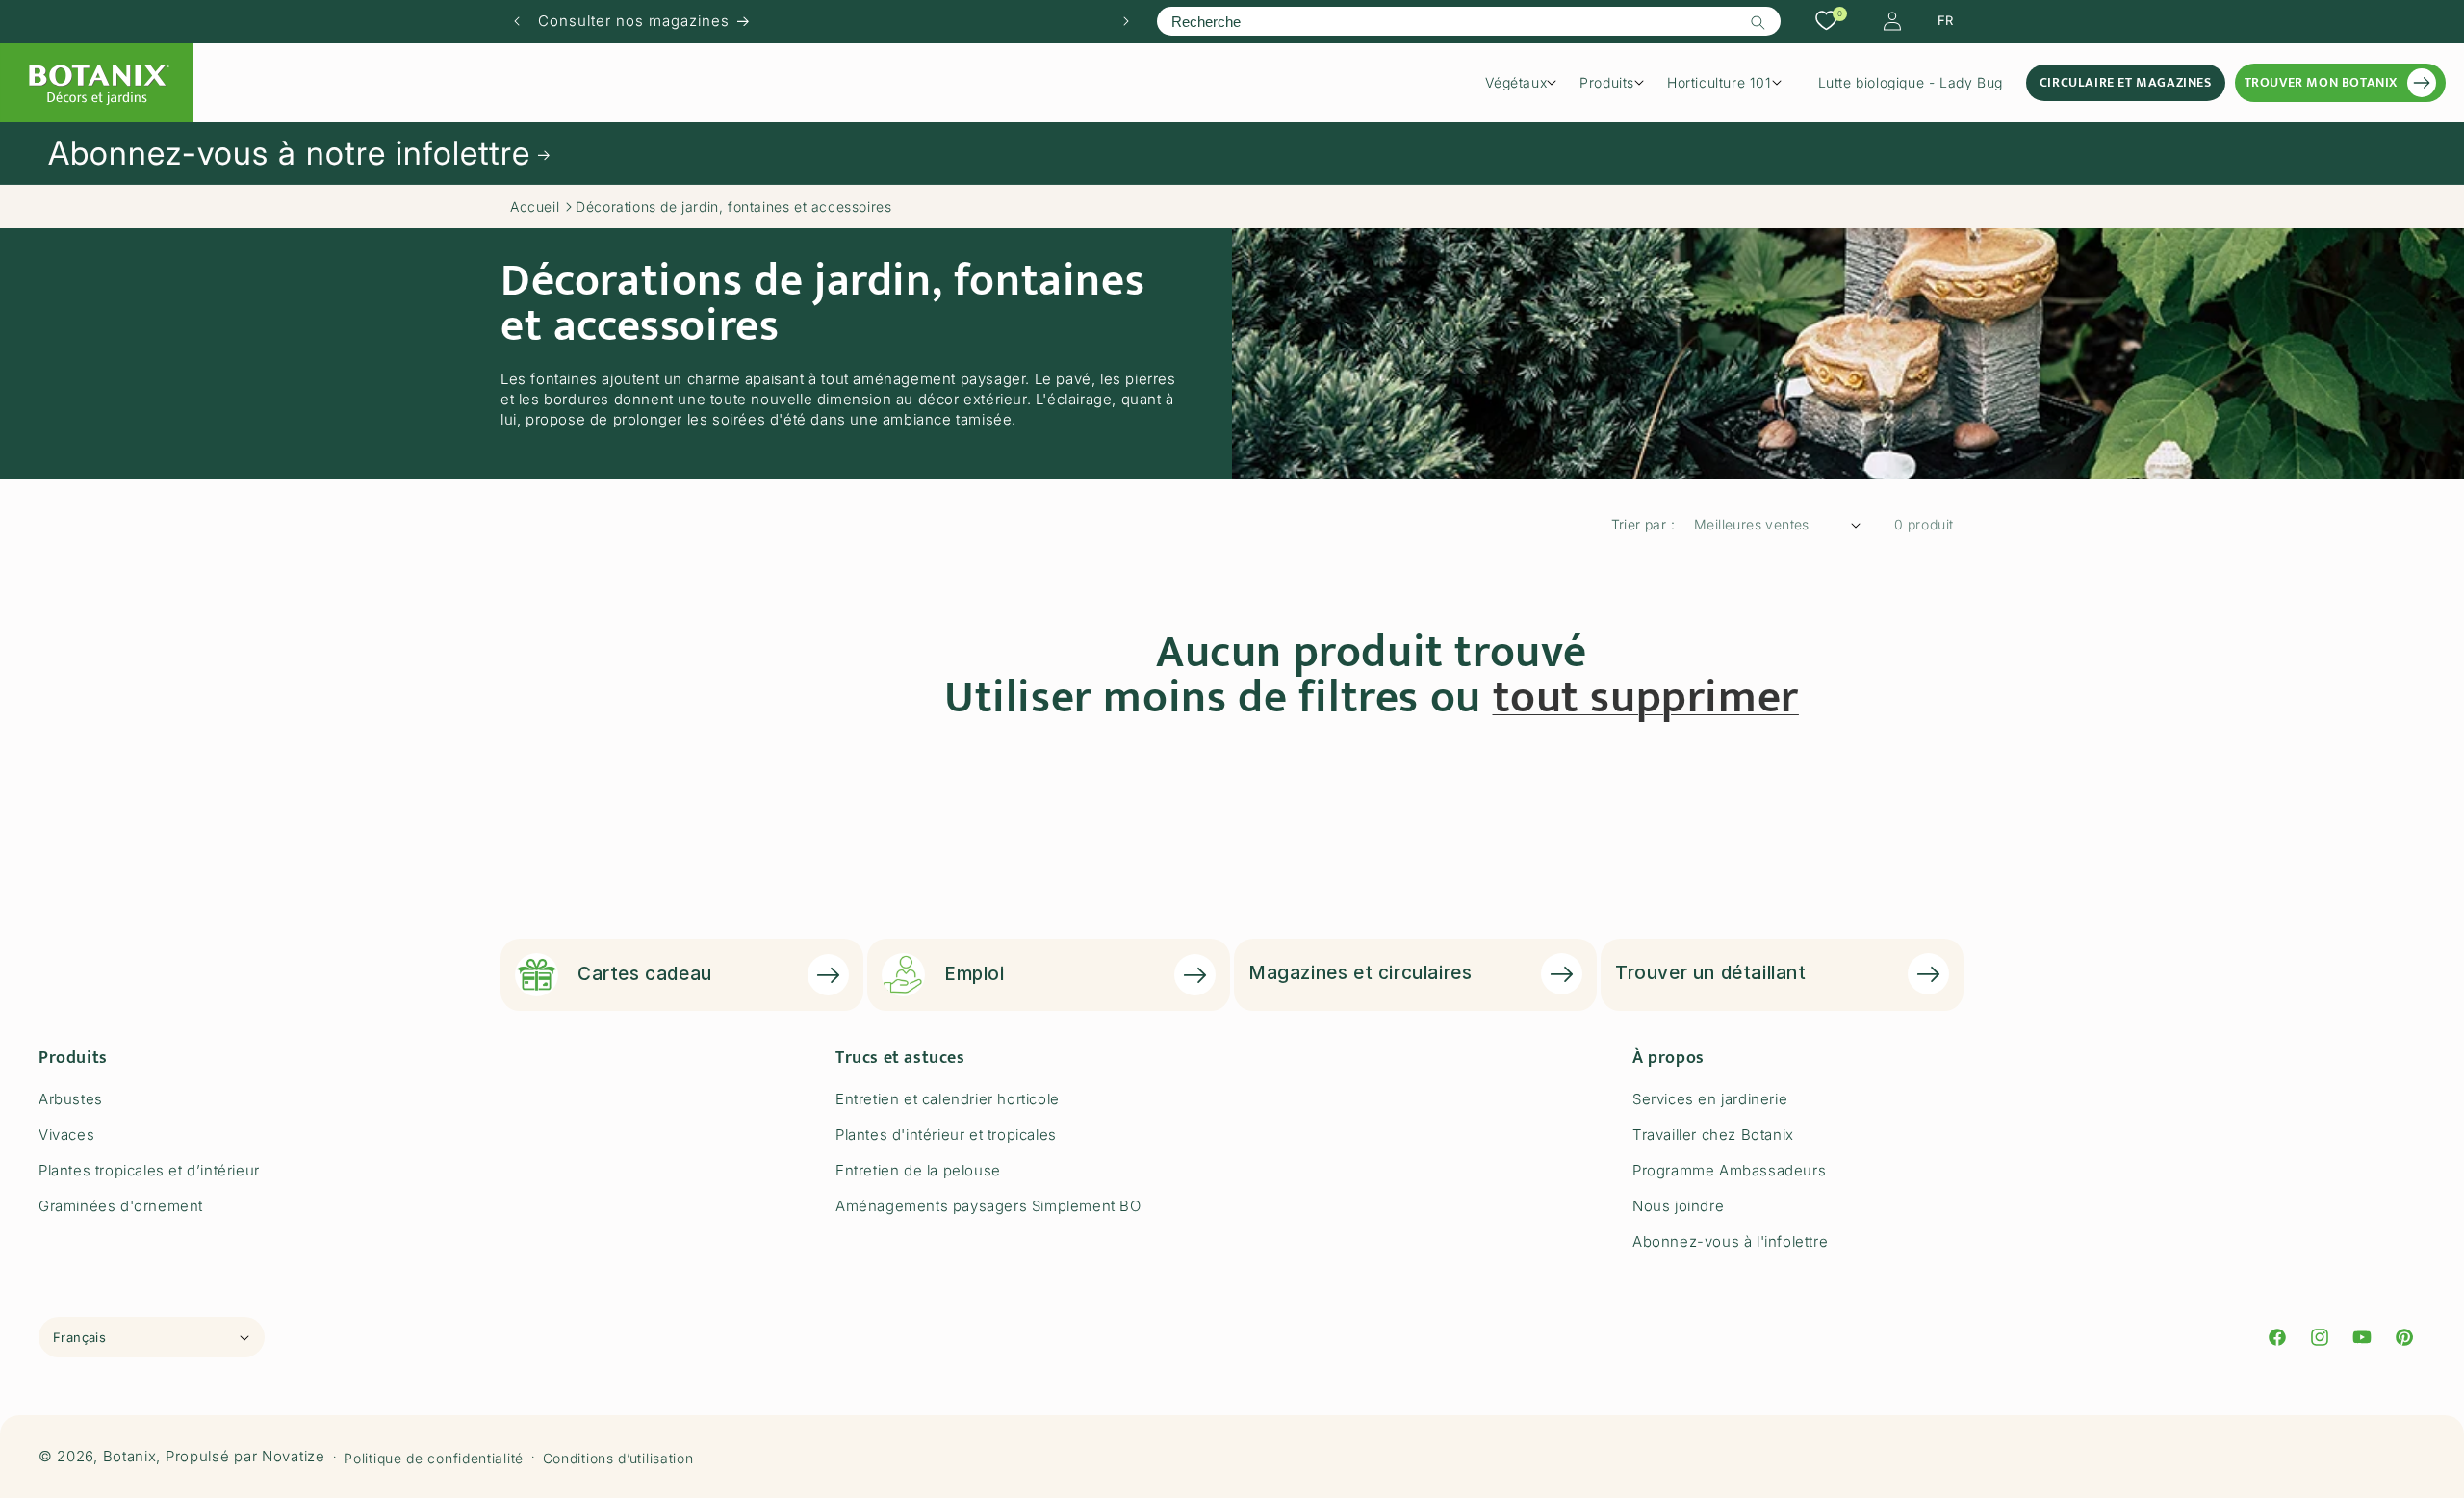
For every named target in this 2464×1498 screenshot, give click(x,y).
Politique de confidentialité (434, 1458)
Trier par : (1643, 524)
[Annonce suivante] (1126, 21)
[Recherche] (1758, 22)
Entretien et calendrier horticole (948, 1099)
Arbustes (71, 1099)
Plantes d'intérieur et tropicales (946, 1135)
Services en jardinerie (1710, 1099)
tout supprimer (1646, 698)
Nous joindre (1678, 1206)
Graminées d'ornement (121, 1206)
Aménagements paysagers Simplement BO (988, 1206)
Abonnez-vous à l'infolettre (1730, 1241)
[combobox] (1468, 21)
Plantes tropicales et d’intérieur (149, 1170)
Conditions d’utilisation (618, 1458)
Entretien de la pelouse (918, 1170)
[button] (1527, 83)
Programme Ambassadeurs (1729, 1170)
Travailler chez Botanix (1713, 1135)
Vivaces (66, 1135)
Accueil (535, 207)
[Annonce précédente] (517, 21)
